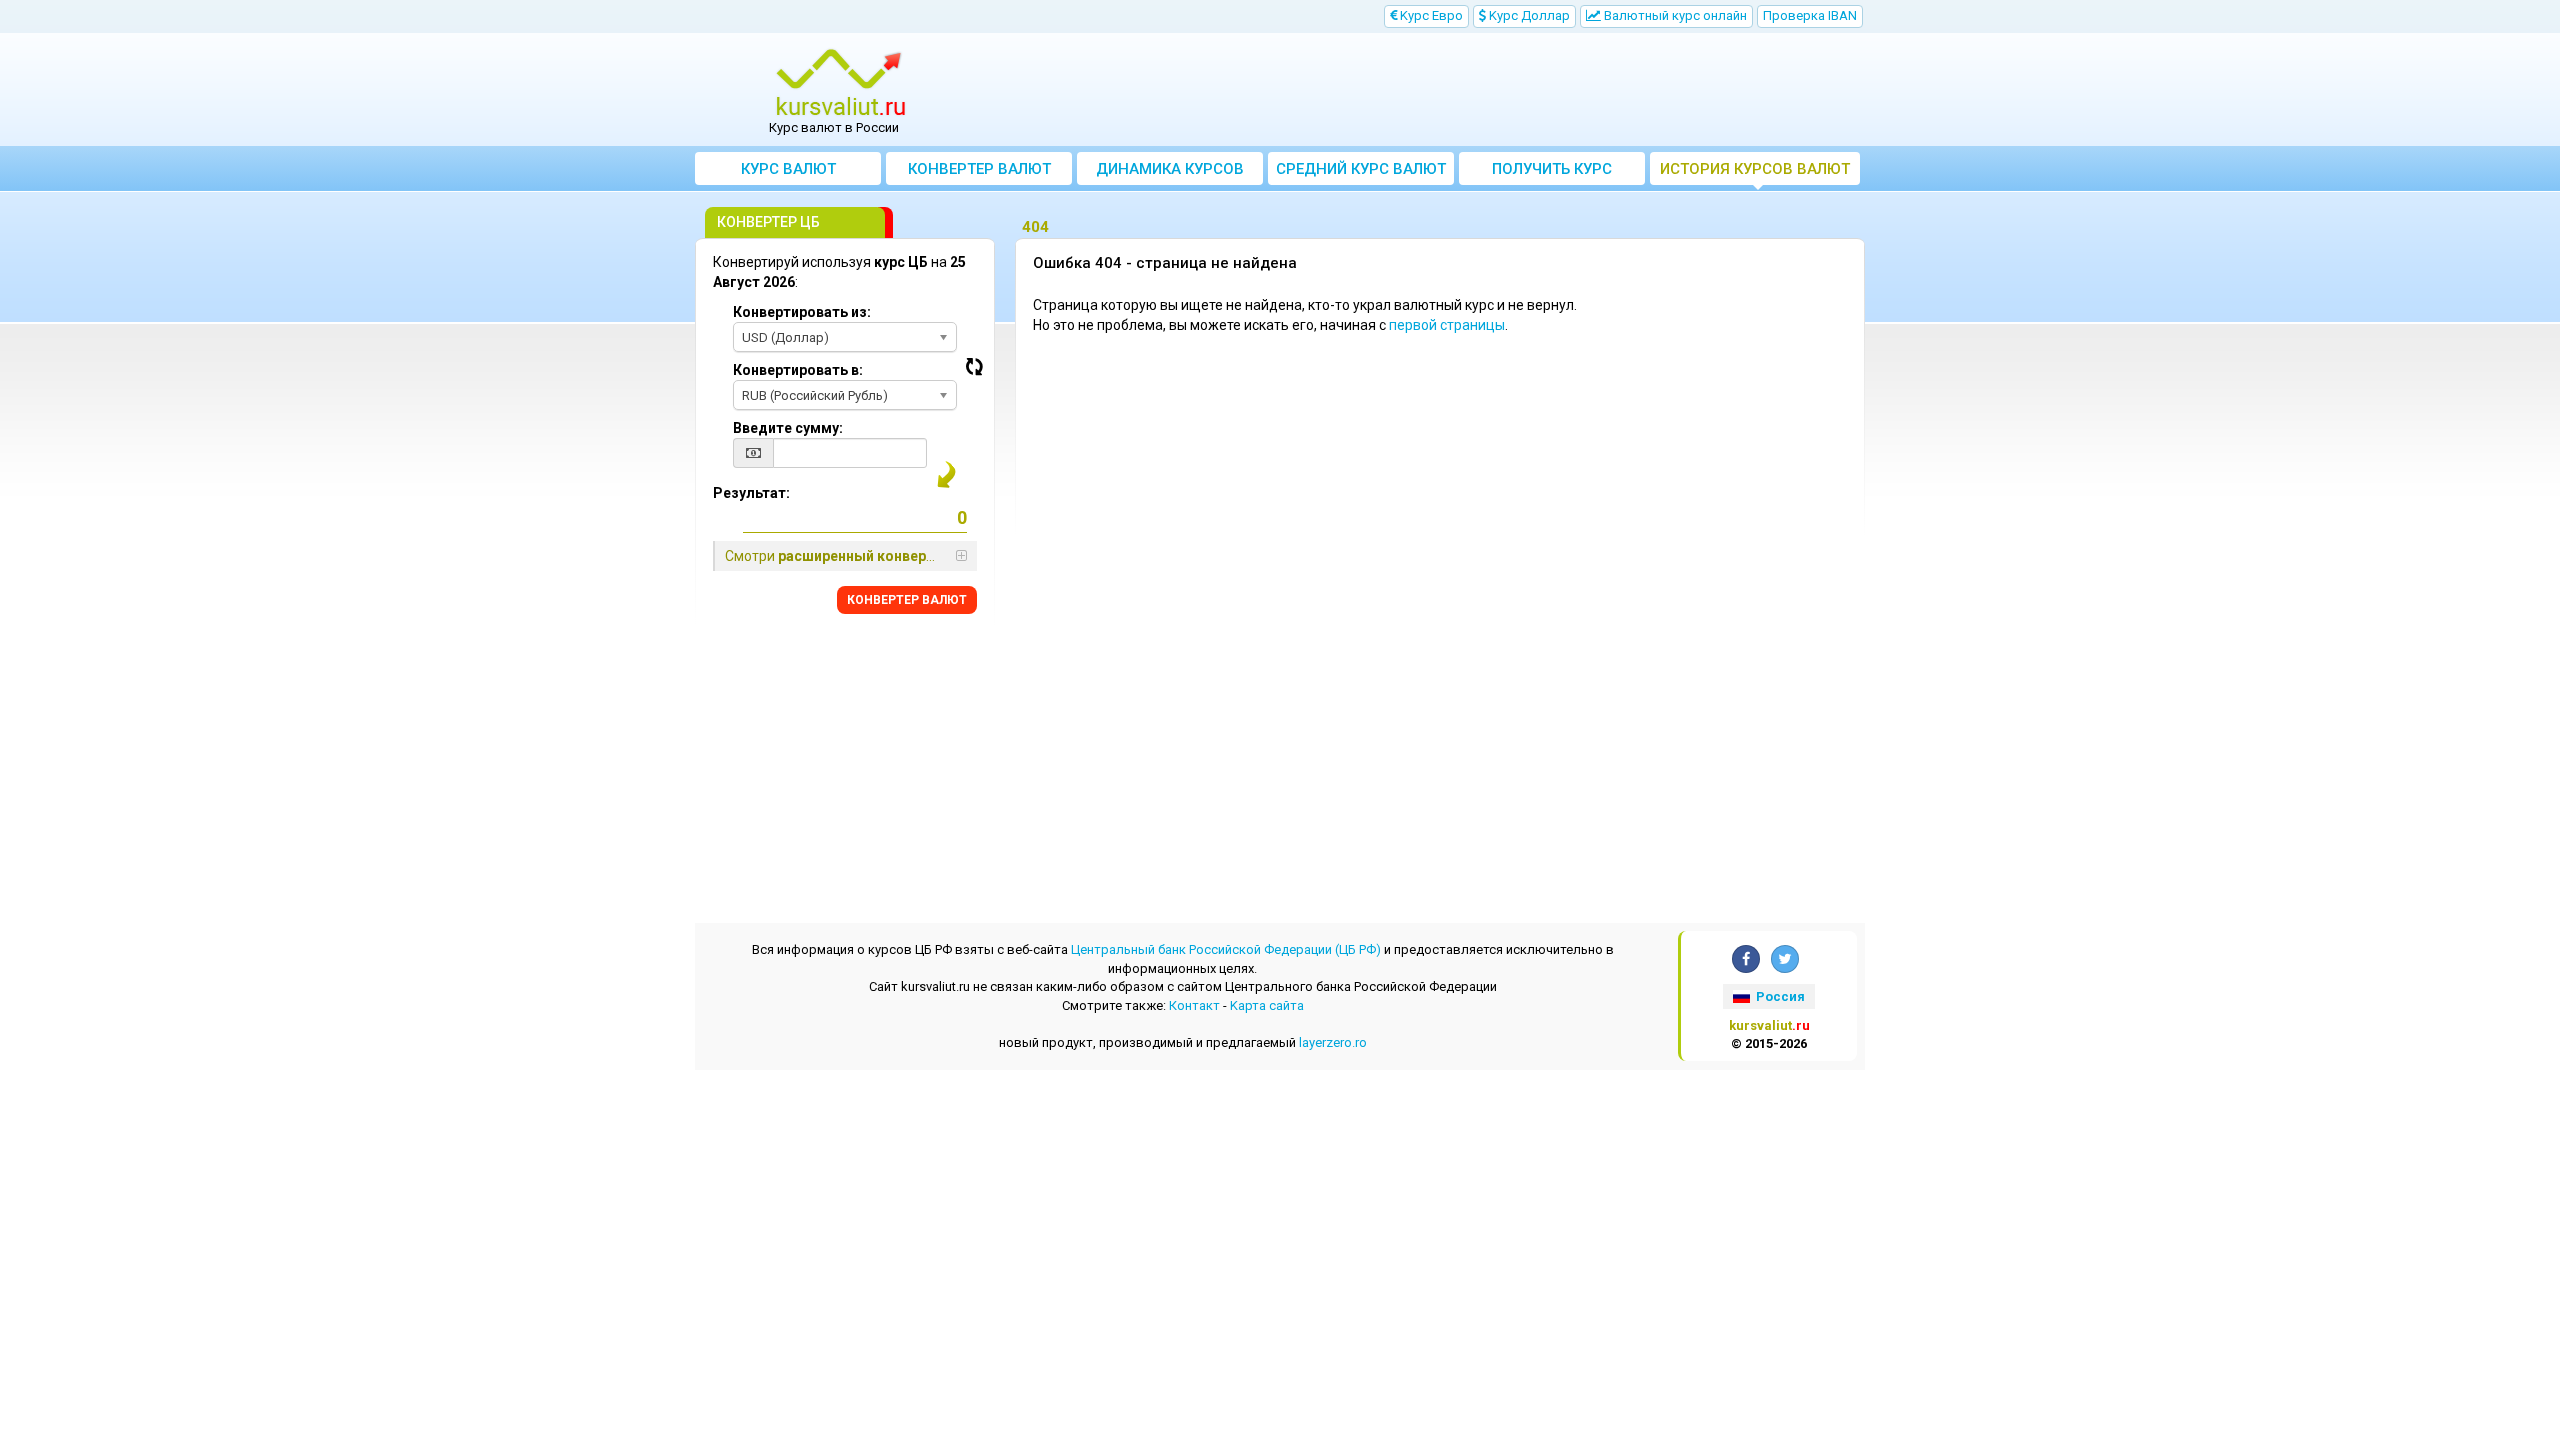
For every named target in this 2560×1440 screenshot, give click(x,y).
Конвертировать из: (802, 312)
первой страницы (1447, 325)
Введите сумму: (788, 428)
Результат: (751, 493)
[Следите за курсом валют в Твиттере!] (1785, 959)
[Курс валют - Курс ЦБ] (841, 83)
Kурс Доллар (1528, 15)
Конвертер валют (979, 169)
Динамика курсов (1170, 169)
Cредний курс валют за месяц (1361, 172)
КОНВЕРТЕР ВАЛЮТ (907, 600)
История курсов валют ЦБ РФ (1755, 172)
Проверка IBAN (1810, 15)
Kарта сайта (1267, 1005)
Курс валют (788, 169)
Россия (1779, 996)
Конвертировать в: (798, 370)
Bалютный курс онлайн (1674, 15)
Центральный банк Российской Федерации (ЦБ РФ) (1226, 949)
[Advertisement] (1427, 90)
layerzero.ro (1333, 1042)
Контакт (1194, 1005)
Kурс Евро (1430, 15)
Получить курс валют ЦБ (1552, 172)
